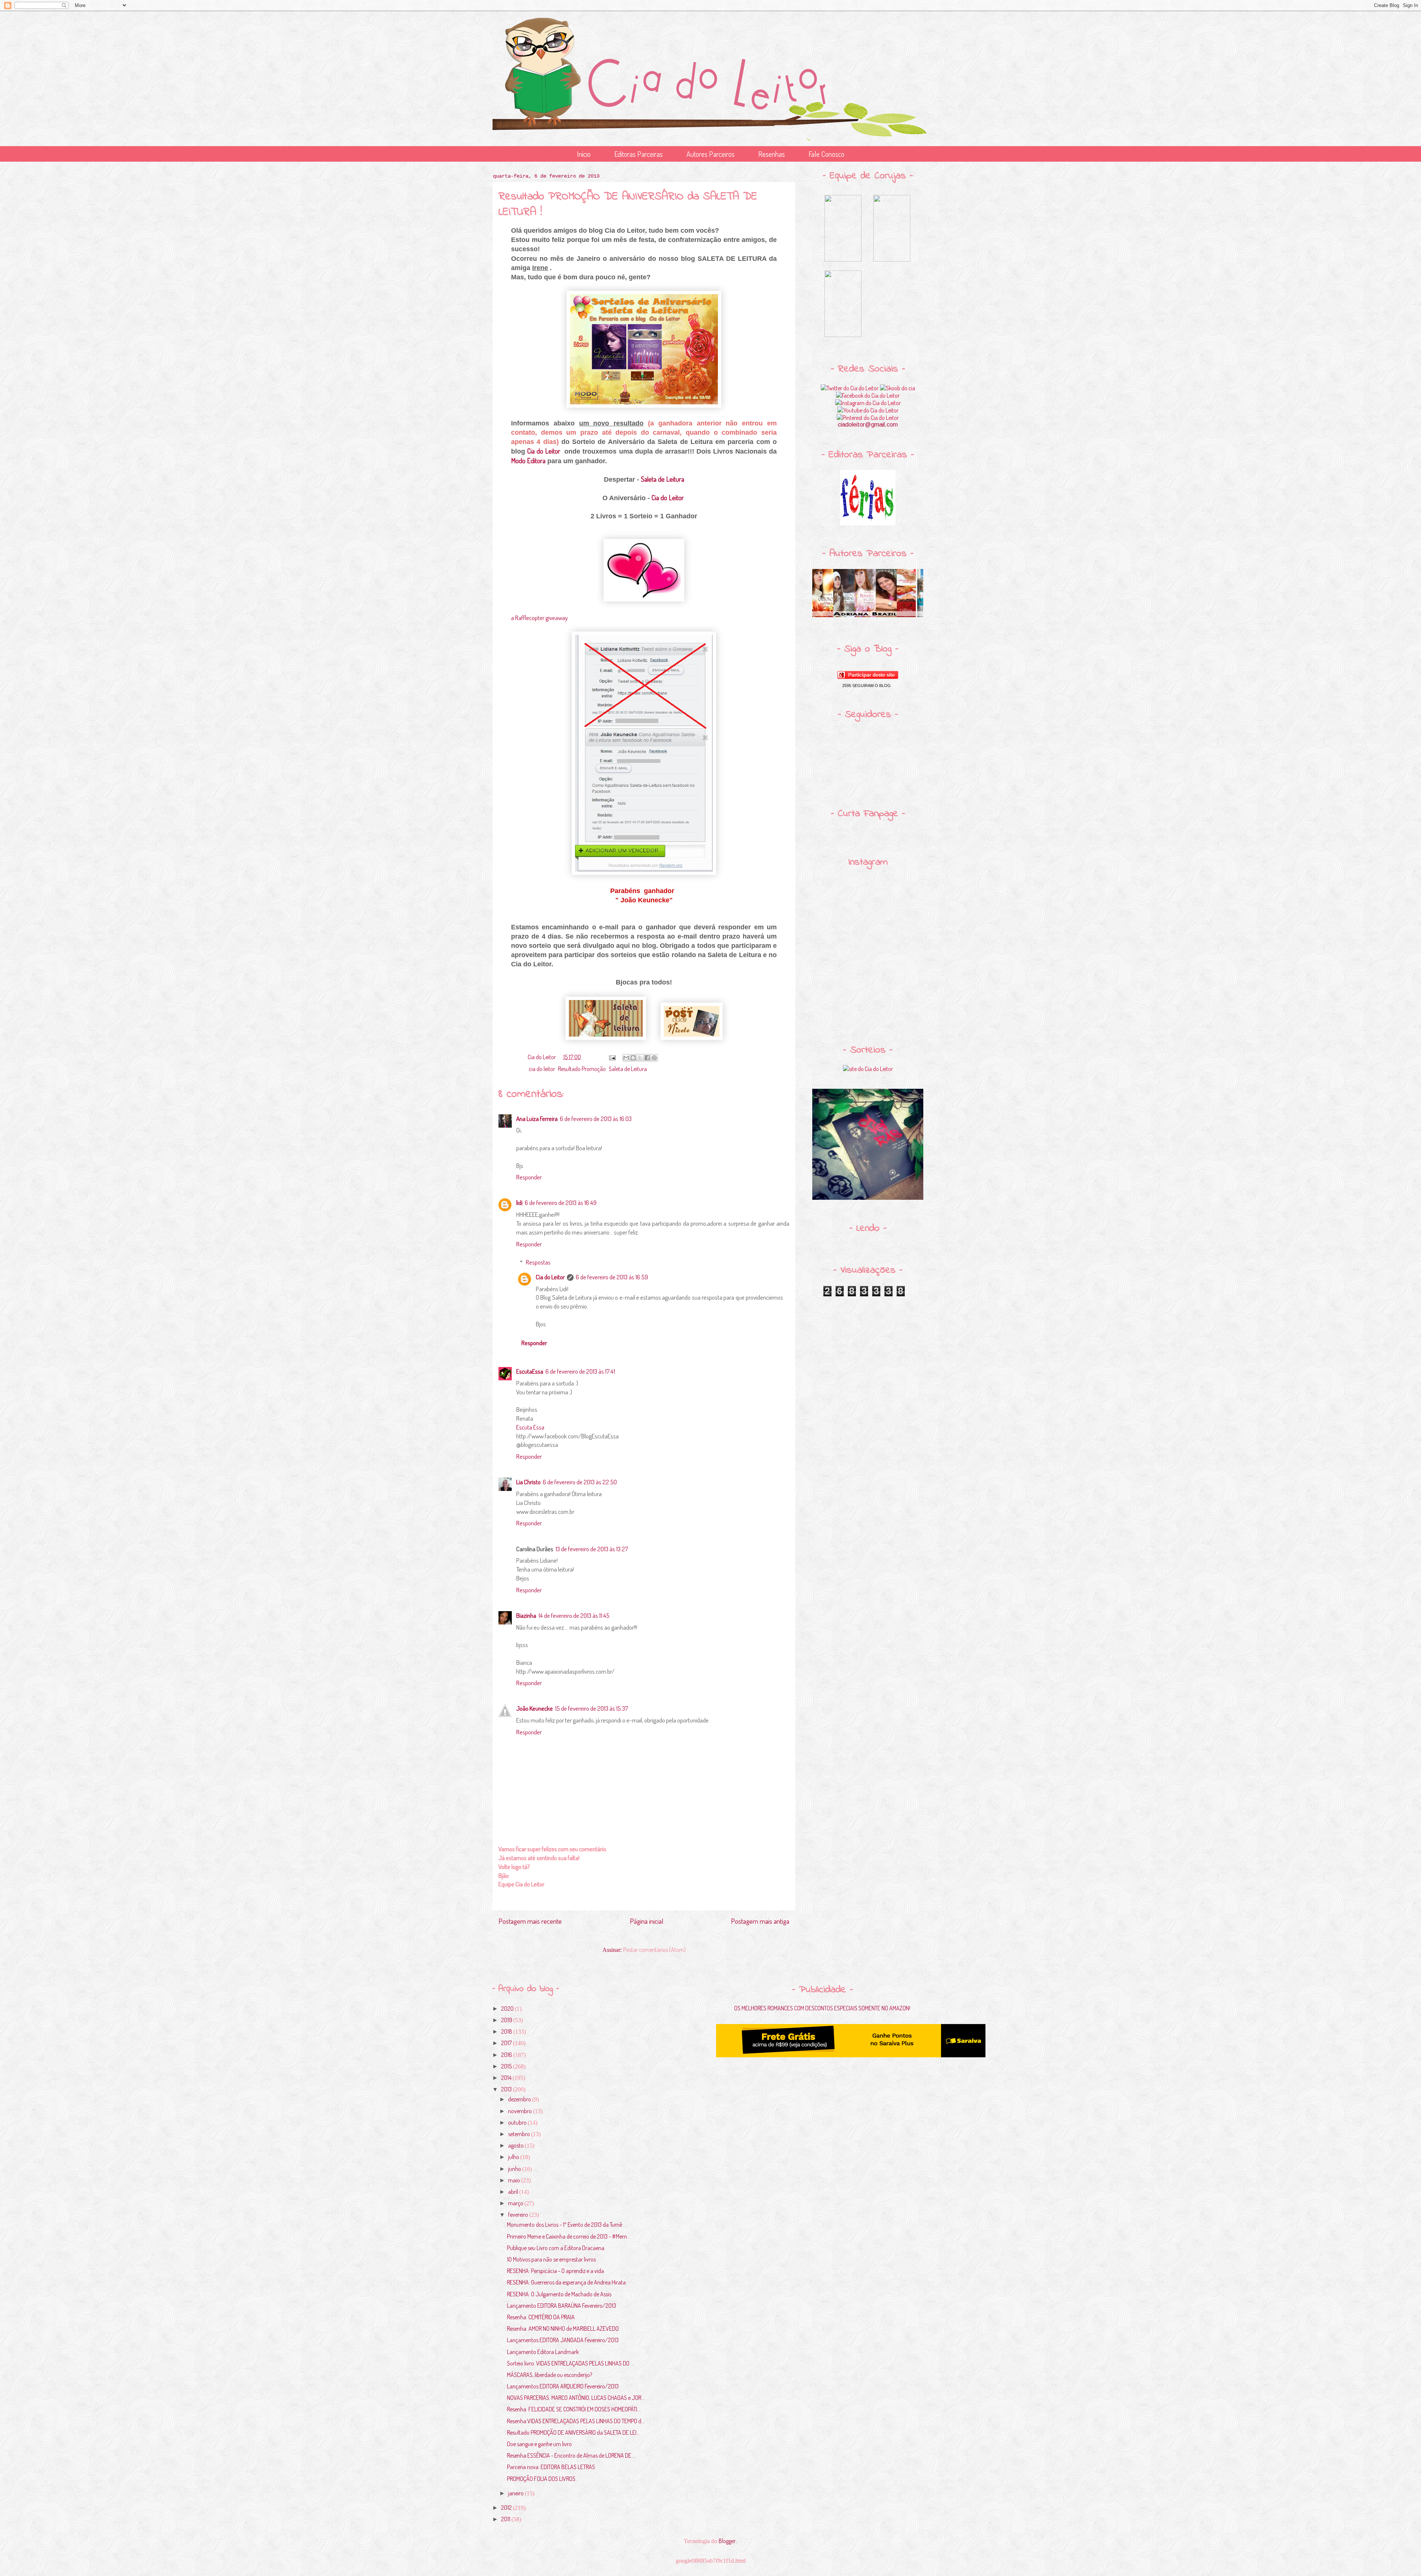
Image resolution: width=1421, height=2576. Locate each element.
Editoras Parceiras (639, 154)
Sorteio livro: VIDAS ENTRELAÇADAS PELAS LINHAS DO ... (570, 2363)
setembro (520, 2134)
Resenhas (772, 154)
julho (514, 2157)
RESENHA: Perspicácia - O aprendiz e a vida (555, 2271)
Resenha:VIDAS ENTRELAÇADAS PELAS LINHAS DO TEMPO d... (576, 2421)
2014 (507, 2078)
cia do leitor (542, 1069)
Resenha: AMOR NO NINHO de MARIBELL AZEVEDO (563, 2328)
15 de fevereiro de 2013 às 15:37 (592, 1708)
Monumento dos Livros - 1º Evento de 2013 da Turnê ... (567, 2225)
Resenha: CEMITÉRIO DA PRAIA (541, 2317)
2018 (507, 2031)
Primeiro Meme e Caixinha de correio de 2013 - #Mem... (569, 2236)
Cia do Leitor (545, 451)
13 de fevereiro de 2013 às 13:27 (592, 1549)
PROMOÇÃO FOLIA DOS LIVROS (541, 2479)
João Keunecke (535, 1708)
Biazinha (526, 1615)
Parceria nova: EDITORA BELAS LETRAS (551, 2467)
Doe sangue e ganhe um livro (539, 2444)
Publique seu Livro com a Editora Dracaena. (556, 2248)
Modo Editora (528, 461)
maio (515, 2180)
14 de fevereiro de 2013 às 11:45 (574, 1615)
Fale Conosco (827, 154)
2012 (507, 2508)
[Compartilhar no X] (640, 1058)
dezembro (520, 2099)
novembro (520, 2111)
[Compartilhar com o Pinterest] (654, 1058)
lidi (519, 1203)
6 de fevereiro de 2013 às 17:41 (580, 1371)
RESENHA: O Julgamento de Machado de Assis (559, 2294)
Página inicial (646, 1921)
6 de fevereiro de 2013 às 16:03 (596, 1119)
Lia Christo (528, 1482)
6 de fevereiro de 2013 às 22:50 (580, 1482)
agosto (516, 2145)
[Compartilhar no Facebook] (647, 1058)
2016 (507, 2055)
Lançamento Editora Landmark (543, 2352)
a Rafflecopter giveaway (539, 618)
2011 (506, 2519)
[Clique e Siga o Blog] (868, 677)
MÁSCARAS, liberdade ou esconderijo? (550, 2375)
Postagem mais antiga (760, 1921)
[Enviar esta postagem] (612, 1057)
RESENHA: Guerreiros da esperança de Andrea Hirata (566, 2282)
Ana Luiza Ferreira (537, 1119)
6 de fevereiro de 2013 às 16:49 (561, 1203)
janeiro (516, 2493)
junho (515, 2169)
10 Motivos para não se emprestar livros (551, 2259)
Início (584, 154)
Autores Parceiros (710, 154)
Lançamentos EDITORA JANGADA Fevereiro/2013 (563, 2340)
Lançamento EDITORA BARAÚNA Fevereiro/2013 (562, 2306)
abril (514, 2192)
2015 (507, 2066)
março (516, 2203)
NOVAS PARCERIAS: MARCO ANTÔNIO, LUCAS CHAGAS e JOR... (576, 2398)
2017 (507, 2043)
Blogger (727, 2541)
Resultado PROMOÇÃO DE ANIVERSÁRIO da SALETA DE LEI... (573, 2432)
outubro (518, 2122)
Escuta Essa (530, 1427)
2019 (507, 2020)
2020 (508, 2008)
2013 (507, 2089)
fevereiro (519, 2215)
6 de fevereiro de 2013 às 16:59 (612, 1277)
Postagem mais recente (530, 1921)
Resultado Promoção (582, 1069)
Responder (529, 1177)
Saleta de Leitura (663, 479)
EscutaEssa (530, 1371)
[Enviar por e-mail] (626, 1058)
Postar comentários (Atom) (654, 1950)
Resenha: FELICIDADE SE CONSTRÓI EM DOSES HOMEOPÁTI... (574, 2409)
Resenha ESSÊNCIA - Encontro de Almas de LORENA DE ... (571, 2455)
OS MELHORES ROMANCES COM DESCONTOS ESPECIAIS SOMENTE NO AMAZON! (822, 2008)
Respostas (538, 1262)
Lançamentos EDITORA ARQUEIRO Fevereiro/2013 (563, 2386)
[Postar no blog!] (633, 1058)
